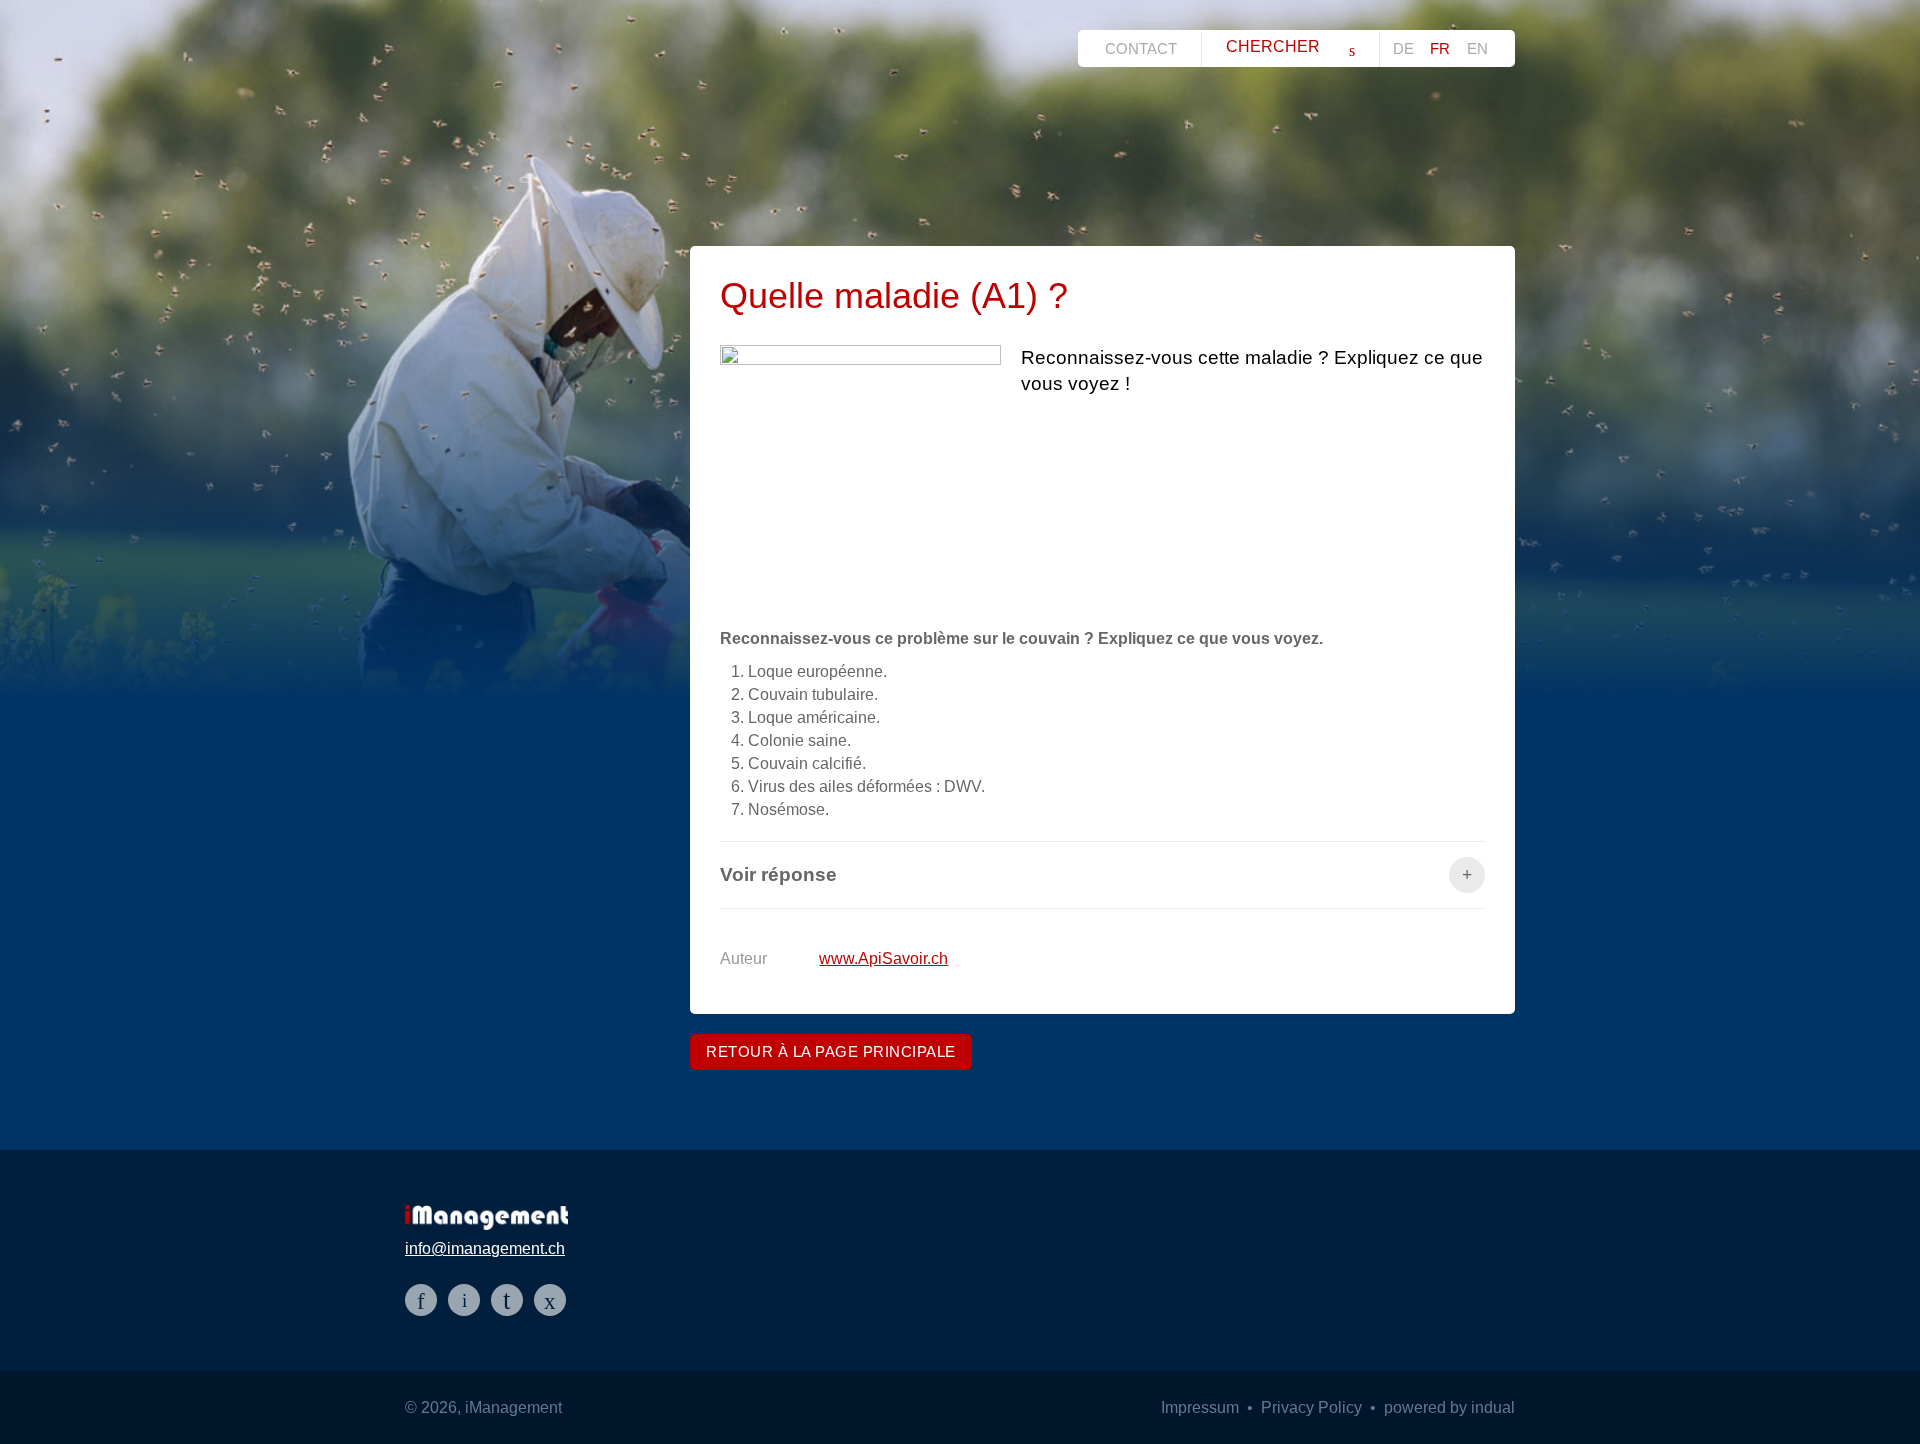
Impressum (1202, 1407)
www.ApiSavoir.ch (883, 958)
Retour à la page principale (831, 1051)
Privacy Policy (1313, 1407)
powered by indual (1449, 1407)
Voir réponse (778, 874)
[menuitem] (1146, 48)
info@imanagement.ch (485, 1248)
